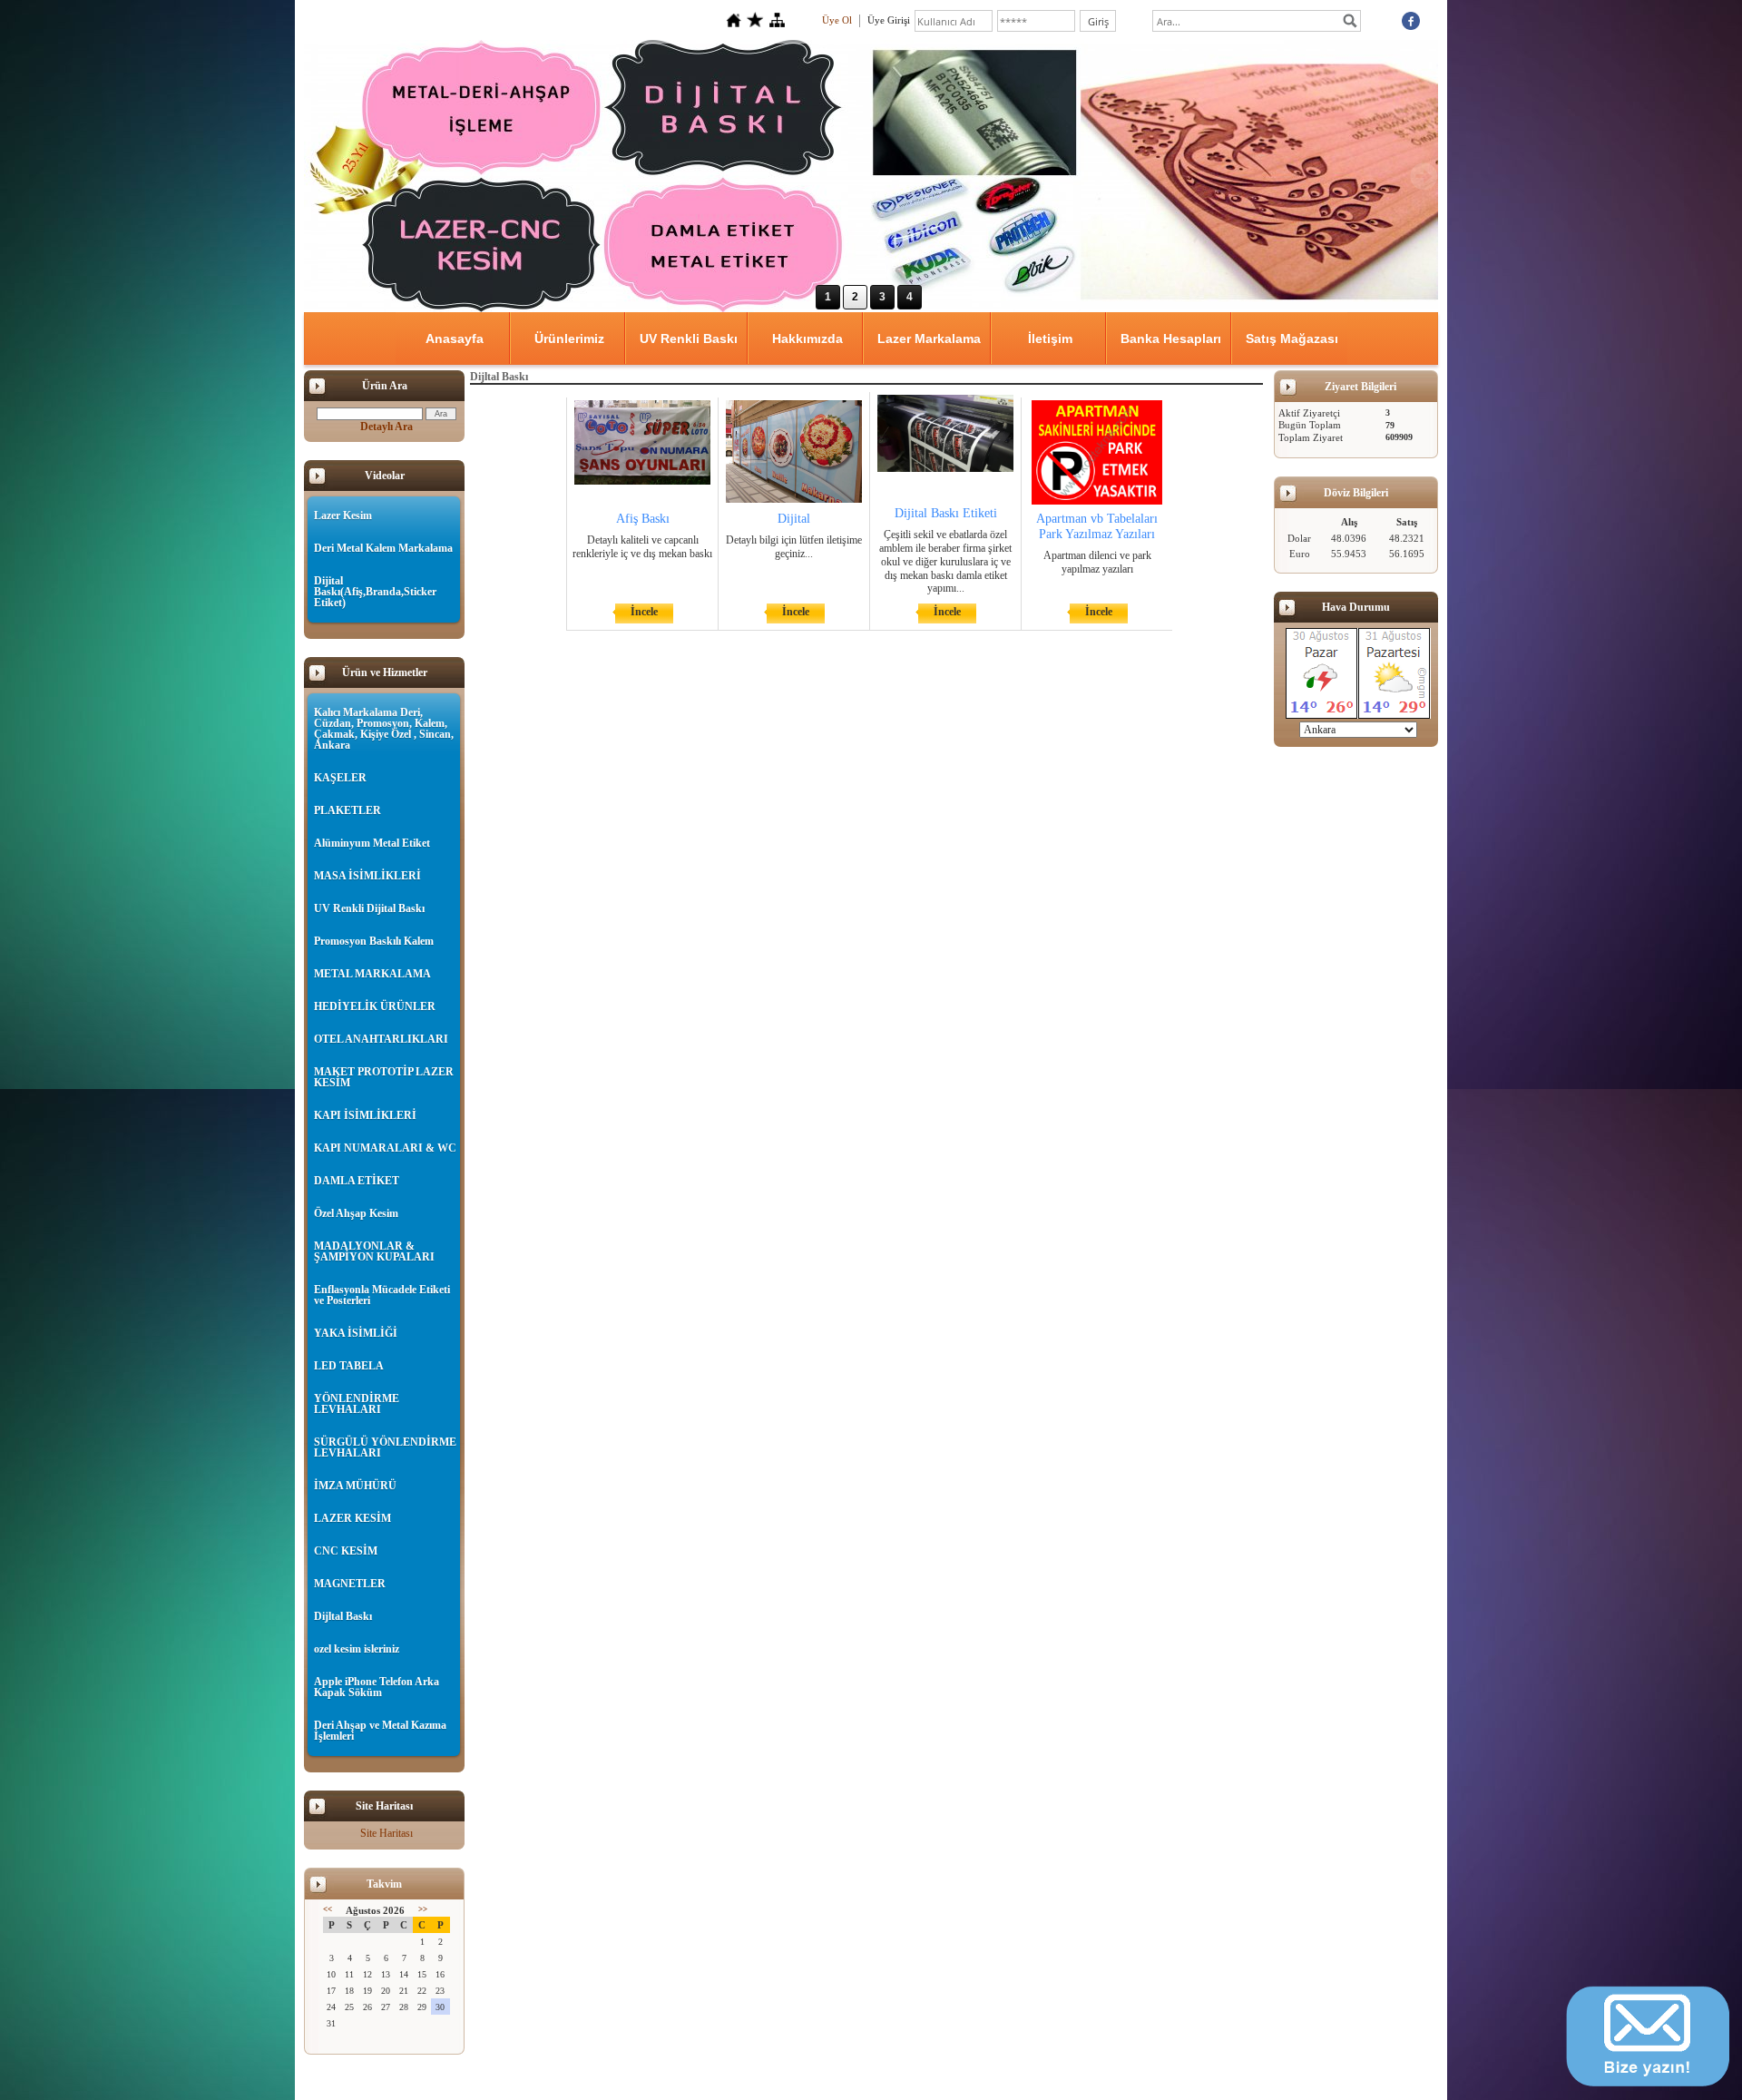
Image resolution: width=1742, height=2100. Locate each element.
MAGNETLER (350, 1584)
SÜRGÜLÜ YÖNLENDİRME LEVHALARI (385, 1447)
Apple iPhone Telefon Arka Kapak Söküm (377, 1687)
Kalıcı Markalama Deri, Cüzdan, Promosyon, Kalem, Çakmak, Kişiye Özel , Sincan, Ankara (384, 729)
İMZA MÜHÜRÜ (355, 1486)
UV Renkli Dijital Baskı (369, 908)
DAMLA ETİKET (357, 1181)
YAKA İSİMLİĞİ (356, 1333)
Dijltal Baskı (343, 1616)
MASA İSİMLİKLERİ (367, 876)
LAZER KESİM (352, 1518)
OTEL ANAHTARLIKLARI (381, 1039)
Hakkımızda (807, 339)
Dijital (794, 519)
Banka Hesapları (1171, 339)
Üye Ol (837, 20)
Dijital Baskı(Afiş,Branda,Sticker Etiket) (375, 592)
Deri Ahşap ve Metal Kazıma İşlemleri (380, 1731)
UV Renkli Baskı (689, 339)
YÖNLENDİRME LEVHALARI (357, 1404)
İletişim (1050, 339)
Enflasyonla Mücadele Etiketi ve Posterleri (382, 1295)
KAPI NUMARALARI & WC (385, 1148)
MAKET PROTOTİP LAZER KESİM (384, 1077)
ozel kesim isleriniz (357, 1649)
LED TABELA (349, 1366)
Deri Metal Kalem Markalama (383, 548)
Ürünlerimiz (569, 339)
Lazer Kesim (343, 515)
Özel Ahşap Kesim (356, 1213)
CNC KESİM (346, 1551)
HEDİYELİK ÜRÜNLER (375, 1006)
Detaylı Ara (387, 427)
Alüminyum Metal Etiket (372, 843)
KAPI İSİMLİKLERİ (365, 1115)
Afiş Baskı (643, 519)
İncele (644, 612)
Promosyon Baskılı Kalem (374, 941)
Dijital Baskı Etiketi (946, 513)
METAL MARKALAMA (372, 974)
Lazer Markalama (929, 339)
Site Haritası (387, 1833)
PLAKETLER (347, 810)
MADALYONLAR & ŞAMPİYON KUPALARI (374, 1251)
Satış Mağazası (1292, 339)
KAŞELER (340, 778)
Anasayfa (455, 339)
